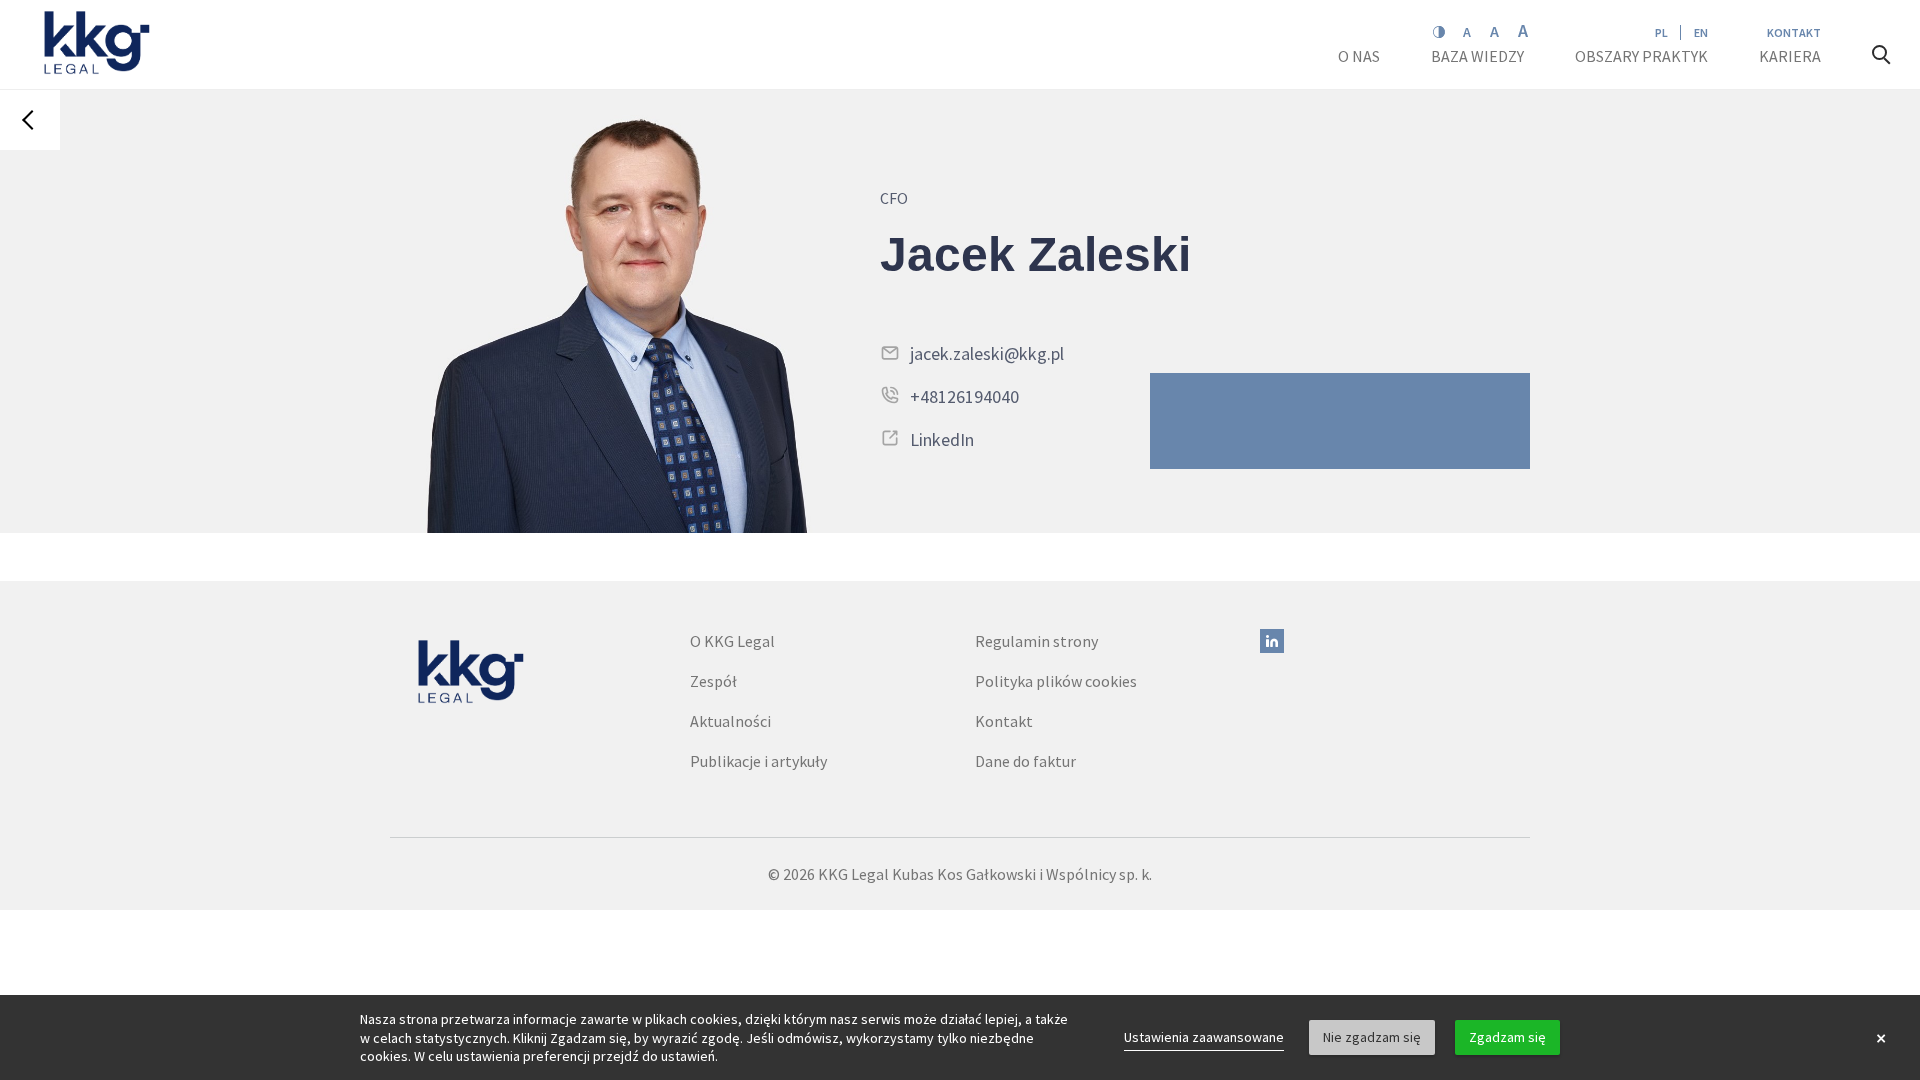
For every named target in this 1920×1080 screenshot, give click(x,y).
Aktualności (730, 721)
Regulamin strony (1036, 641)
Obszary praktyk (1641, 56)
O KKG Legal (732, 641)
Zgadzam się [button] (1507, 1037)
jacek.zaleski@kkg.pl (987, 353)
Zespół (713, 681)
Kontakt (1794, 32)
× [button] (1881, 1038)
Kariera (1791, 56)
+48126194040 (964, 396)
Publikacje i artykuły (758, 761)
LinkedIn (942, 439)
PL (1661, 32)
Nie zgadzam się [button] (1372, 1037)
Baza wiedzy (1479, 56)
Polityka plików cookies (1056, 681)
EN (1701, 32)
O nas (1360, 56)
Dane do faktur (1025, 761)
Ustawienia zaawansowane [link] (1204, 1037)
